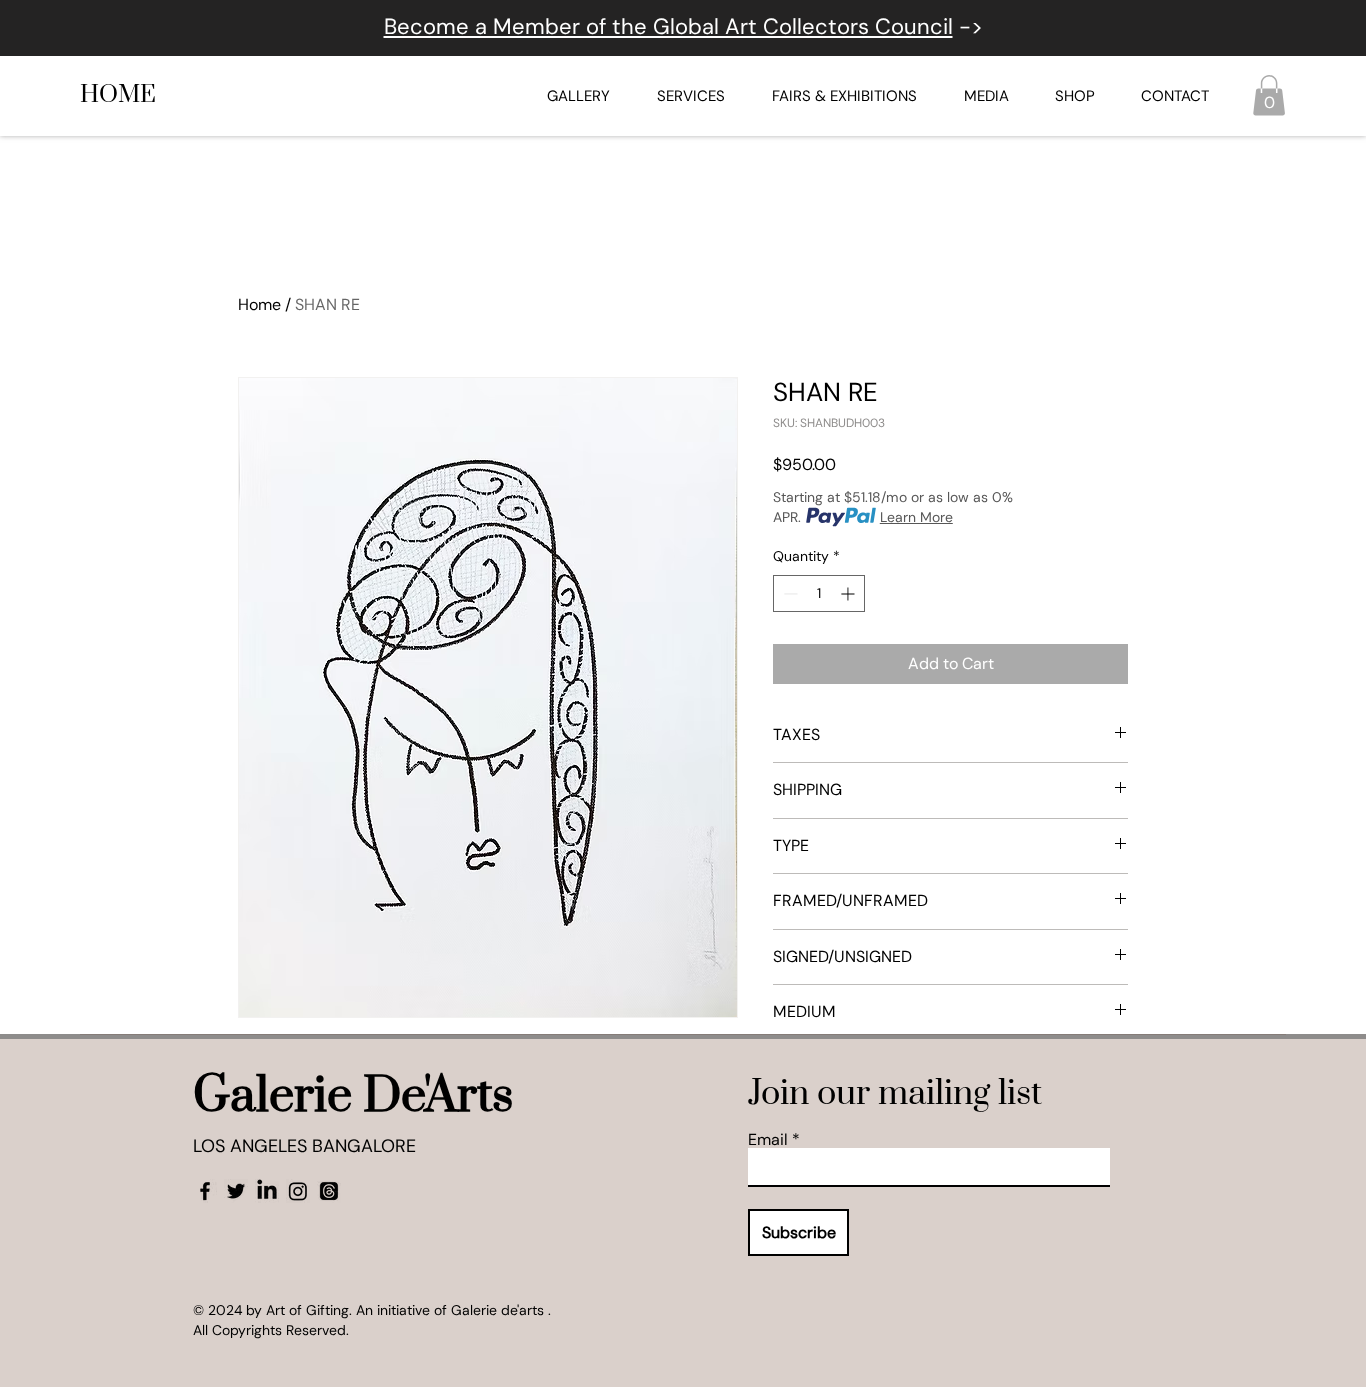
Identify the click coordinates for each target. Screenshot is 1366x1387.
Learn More (916, 517)
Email (768, 1140)
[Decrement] (788, 593)
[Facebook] (205, 1191)
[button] (1269, 95)
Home (259, 304)
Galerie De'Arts (353, 1096)
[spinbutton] (819, 593)
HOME (118, 95)
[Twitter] (236, 1191)
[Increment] (849, 593)
